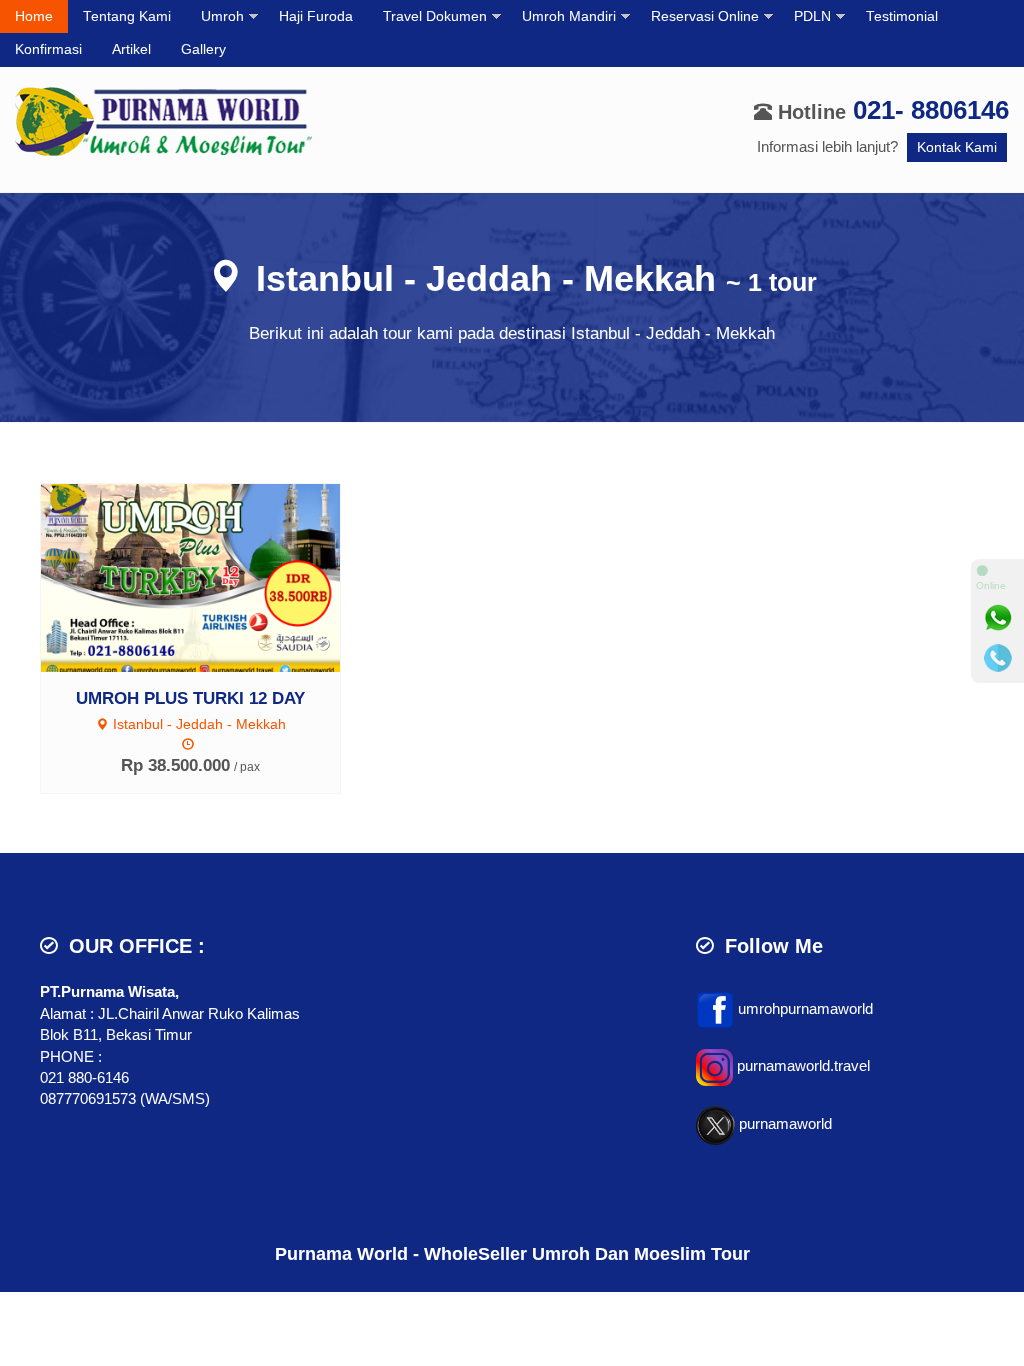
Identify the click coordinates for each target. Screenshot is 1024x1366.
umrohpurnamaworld (805, 1008)
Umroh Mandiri (569, 16)
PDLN (812, 16)
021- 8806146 (931, 110)
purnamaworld (785, 1124)
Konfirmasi (48, 49)
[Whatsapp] (998, 618)
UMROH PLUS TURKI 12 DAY (190, 698)
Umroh (222, 16)
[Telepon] (998, 658)
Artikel (131, 49)
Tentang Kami (127, 16)
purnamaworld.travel (803, 1066)
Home (34, 16)
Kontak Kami (957, 147)
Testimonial (902, 16)
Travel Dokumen (435, 16)
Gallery (203, 49)
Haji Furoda (316, 16)
